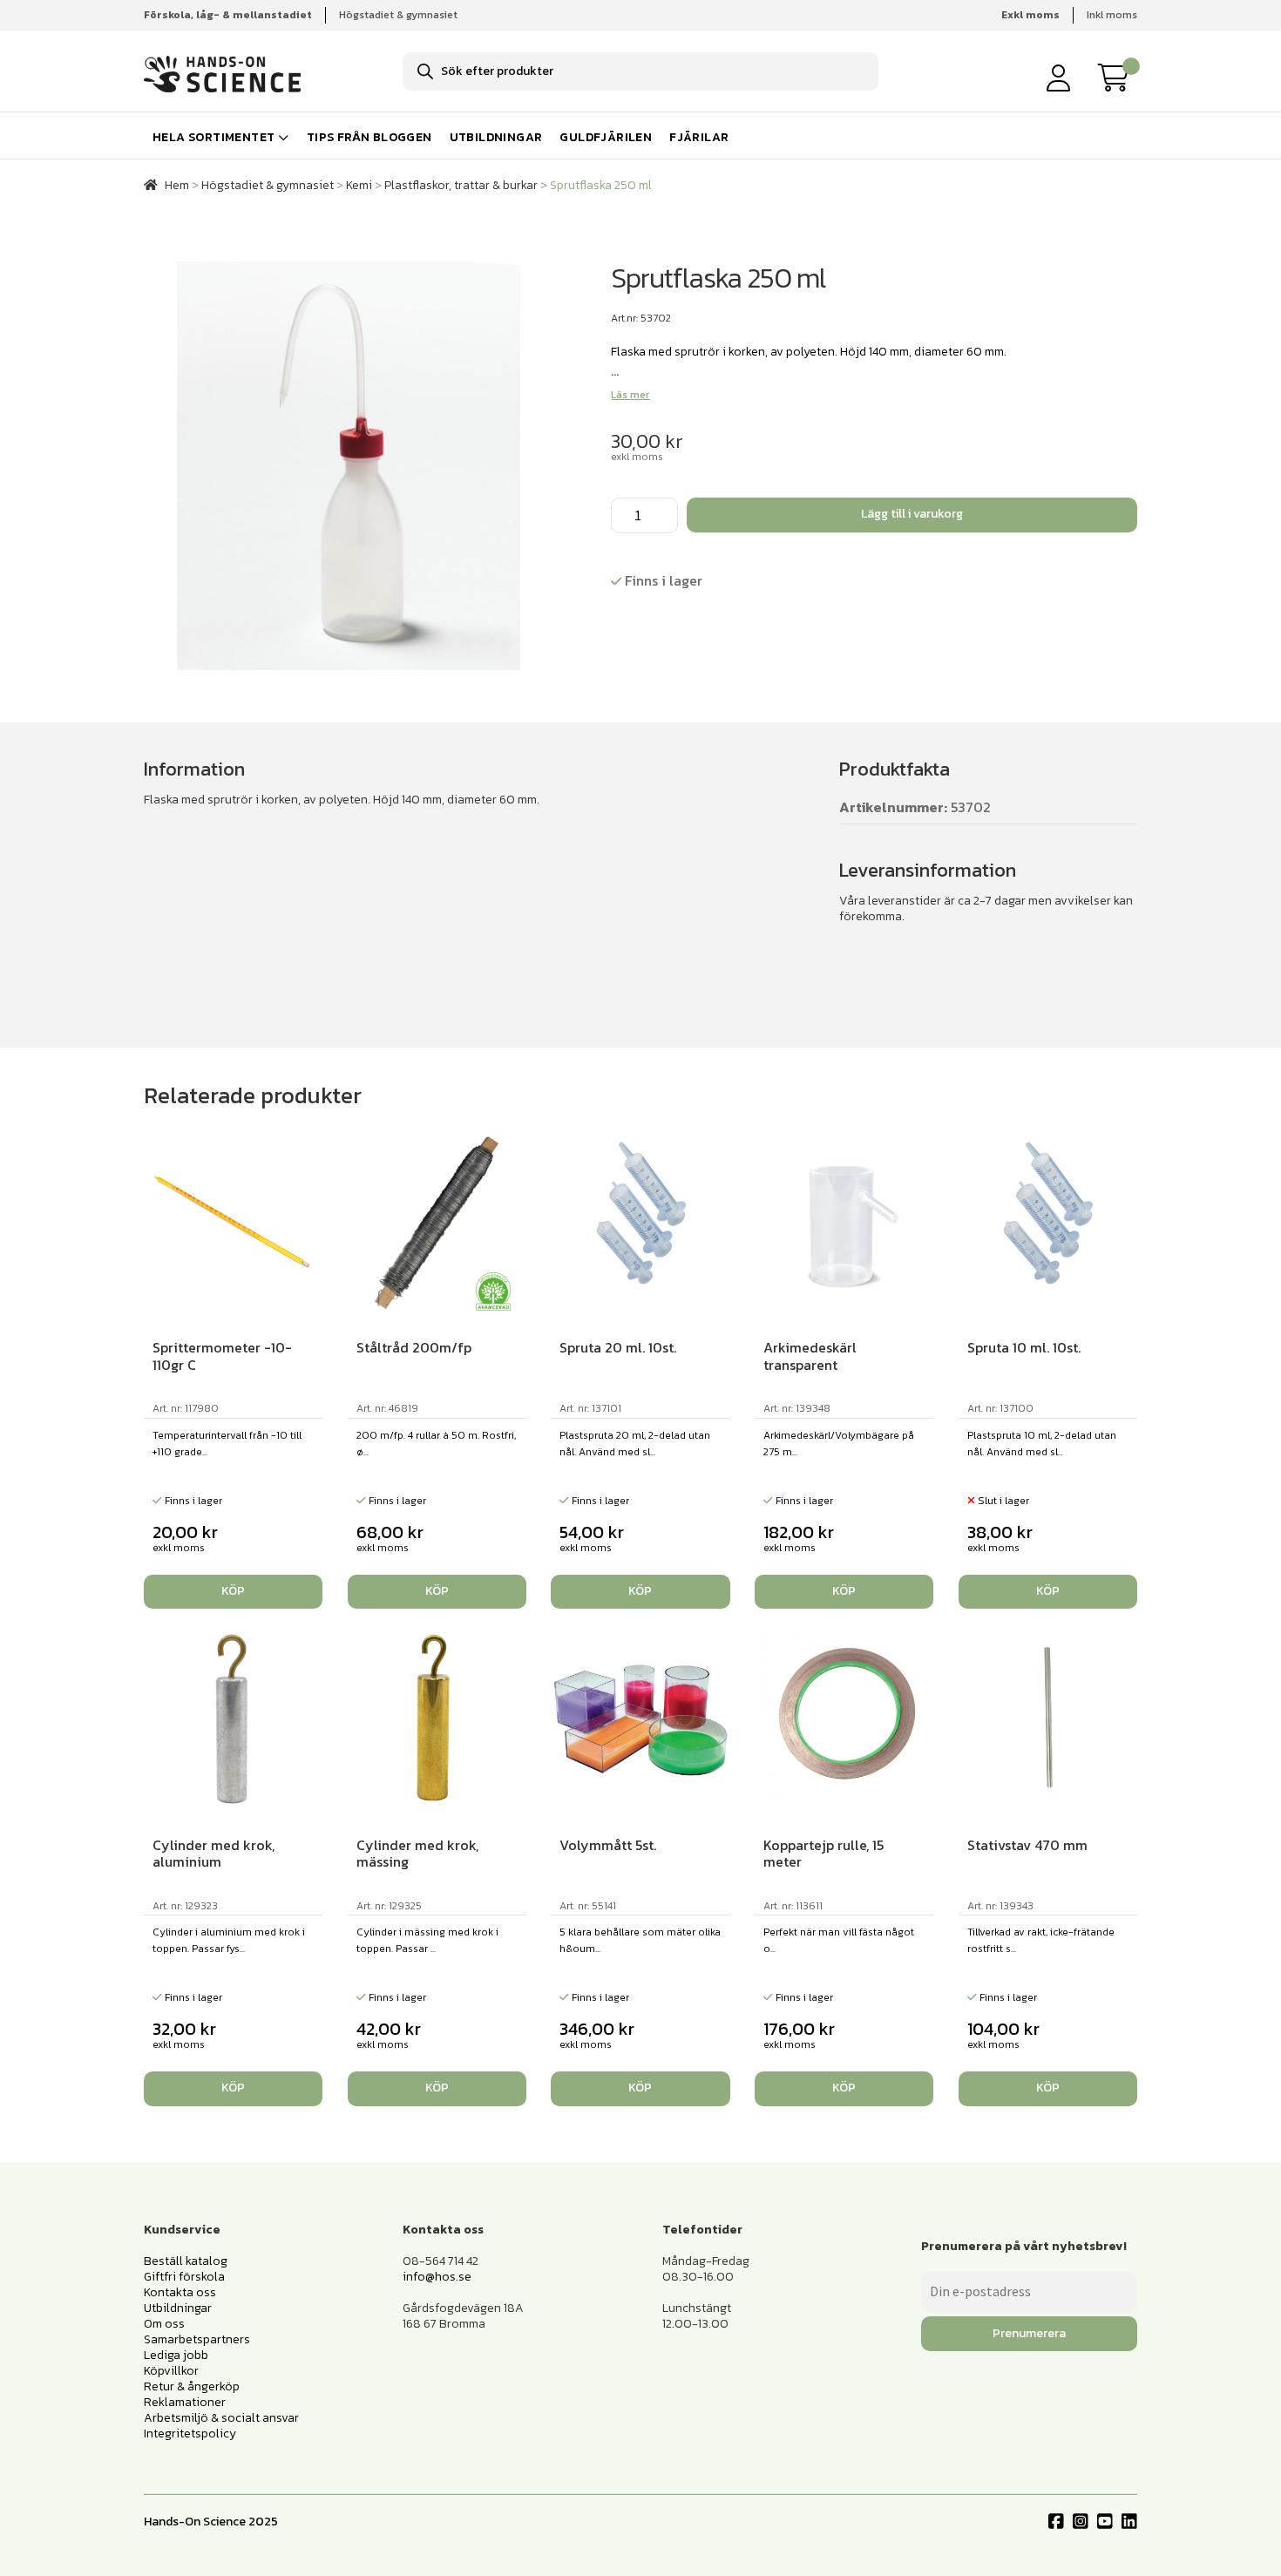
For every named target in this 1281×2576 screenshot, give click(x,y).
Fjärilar (699, 137)
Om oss (164, 2324)
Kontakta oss (180, 2292)
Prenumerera (1029, 2333)
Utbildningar (496, 137)
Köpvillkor (171, 2371)
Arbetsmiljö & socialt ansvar (221, 2418)
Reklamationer (185, 2402)
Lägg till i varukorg (912, 514)
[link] (1118, 78)
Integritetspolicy (190, 2434)
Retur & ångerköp (192, 2386)
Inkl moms (1112, 15)
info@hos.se (437, 2277)
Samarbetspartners (197, 2339)
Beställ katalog (186, 2261)
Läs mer (630, 395)
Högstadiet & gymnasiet (398, 15)
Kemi (359, 185)
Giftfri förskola (184, 2277)
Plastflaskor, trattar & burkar (461, 185)
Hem (177, 185)
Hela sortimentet (213, 137)
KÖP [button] (233, 1591)
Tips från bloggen (369, 137)
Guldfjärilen (606, 137)
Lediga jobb (176, 2355)
